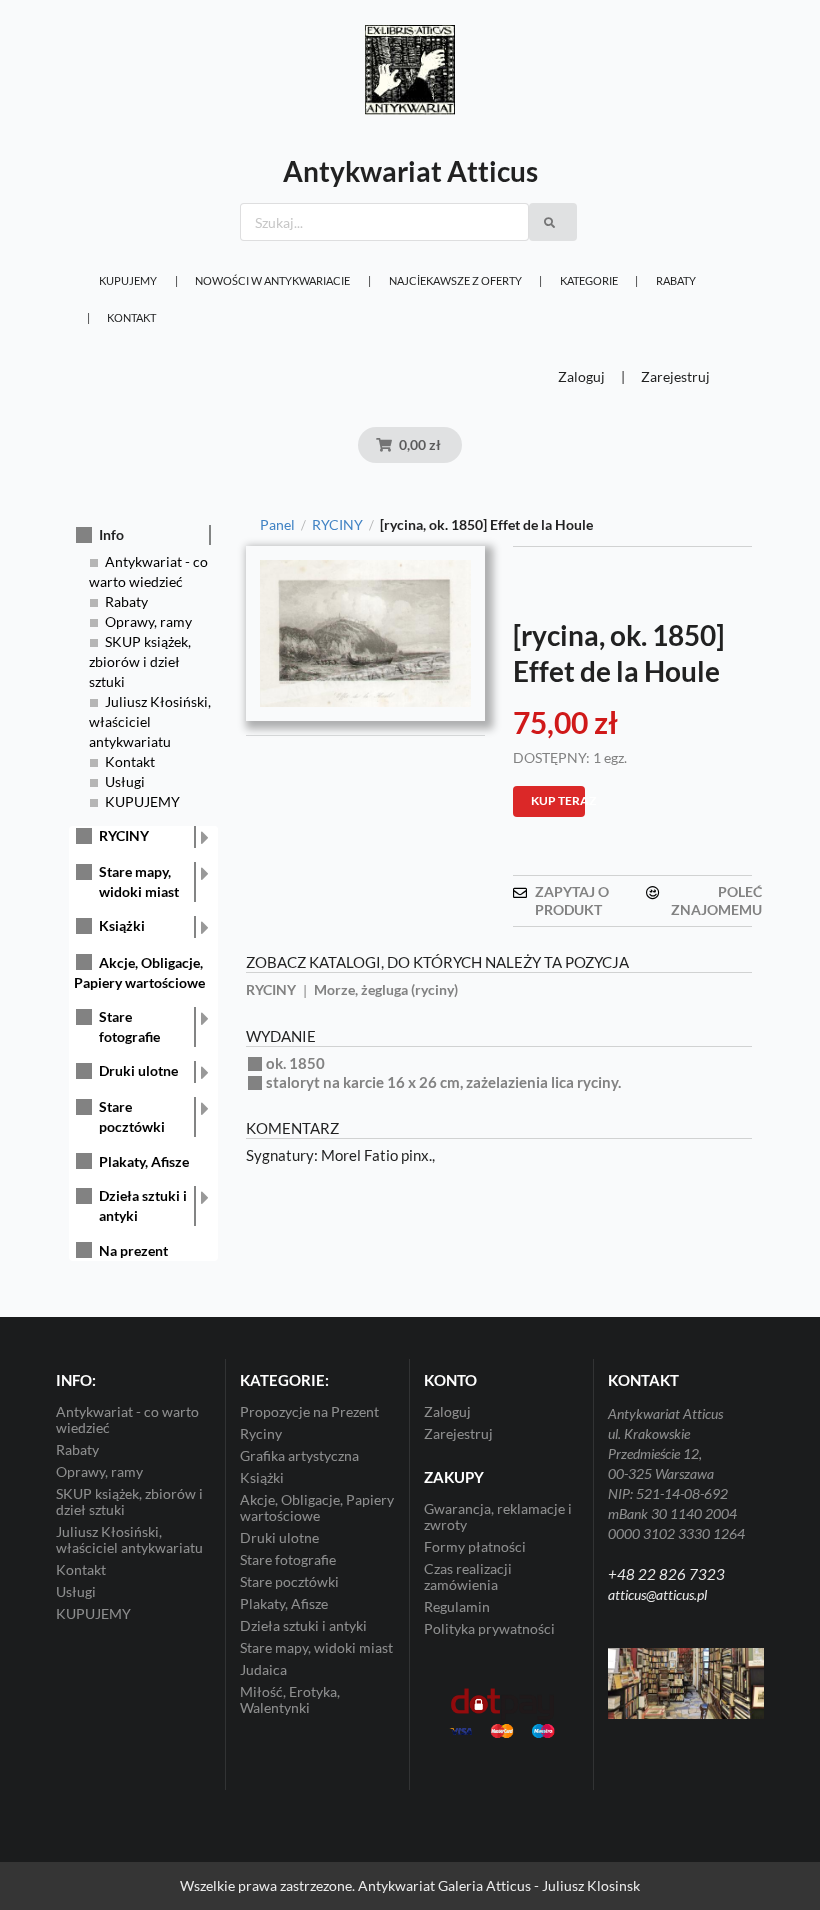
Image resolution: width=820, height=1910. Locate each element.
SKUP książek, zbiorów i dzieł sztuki (140, 661)
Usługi (125, 781)
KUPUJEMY (128, 280)
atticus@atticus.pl (657, 1594)
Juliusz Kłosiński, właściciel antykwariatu (150, 721)
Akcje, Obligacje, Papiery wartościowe (317, 1507)
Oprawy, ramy (148, 621)
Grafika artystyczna (299, 1455)
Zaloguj (581, 376)
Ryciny (261, 1433)
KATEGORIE (589, 280)
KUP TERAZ (558, 800)
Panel (277, 525)
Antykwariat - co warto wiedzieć (127, 1420)
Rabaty (676, 280)
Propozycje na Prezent (309, 1412)
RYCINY (124, 835)
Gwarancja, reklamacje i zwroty (498, 1517)
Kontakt (131, 317)
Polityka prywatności (489, 1628)
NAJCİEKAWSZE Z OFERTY (455, 280)
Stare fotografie (129, 1026)
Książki (122, 925)
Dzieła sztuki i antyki (143, 1205)
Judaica (263, 1669)
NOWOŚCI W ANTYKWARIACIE (272, 280)
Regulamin (457, 1606)
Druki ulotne (138, 1070)
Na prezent (133, 1250)
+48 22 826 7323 (666, 1574)
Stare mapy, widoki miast (139, 881)
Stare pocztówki (132, 1116)
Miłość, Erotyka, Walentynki (290, 1699)
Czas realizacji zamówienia (468, 1576)
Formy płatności (475, 1546)
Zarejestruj (675, 376)
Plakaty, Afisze (144, 1161)
